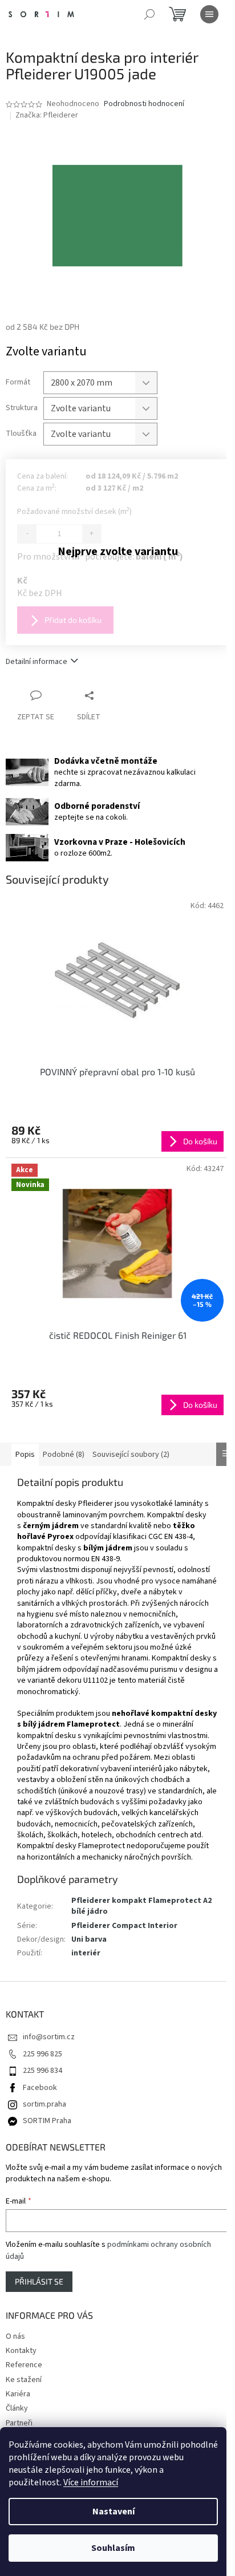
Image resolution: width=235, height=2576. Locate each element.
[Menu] (209, 14)
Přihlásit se (39, 2281)
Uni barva (89, 1939)
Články (17, 2408)
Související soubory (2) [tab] (131, 1455)
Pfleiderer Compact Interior (124, 1926)
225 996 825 (42, 2054)
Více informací (91, 2482)
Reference (24, 2365)
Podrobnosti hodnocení (144, 104)
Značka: (47, 115)
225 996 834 (42, 2071)
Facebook (40, 2088)
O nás (15, 2336)
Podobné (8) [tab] (64, 1455)
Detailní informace (37, 662)
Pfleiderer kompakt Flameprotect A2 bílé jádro (141, 1906)
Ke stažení (24, 2380)
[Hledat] (149, 14)
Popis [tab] (25, 1455)
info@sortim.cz (49, 2037)
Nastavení (114, 2512)
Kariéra (18, 2394)
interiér (86, 1953)
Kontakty (21, 2351)
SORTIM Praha (47, 2121)
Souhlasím (113, 2548)
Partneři (19, 2423)
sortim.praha (44, 2104)
